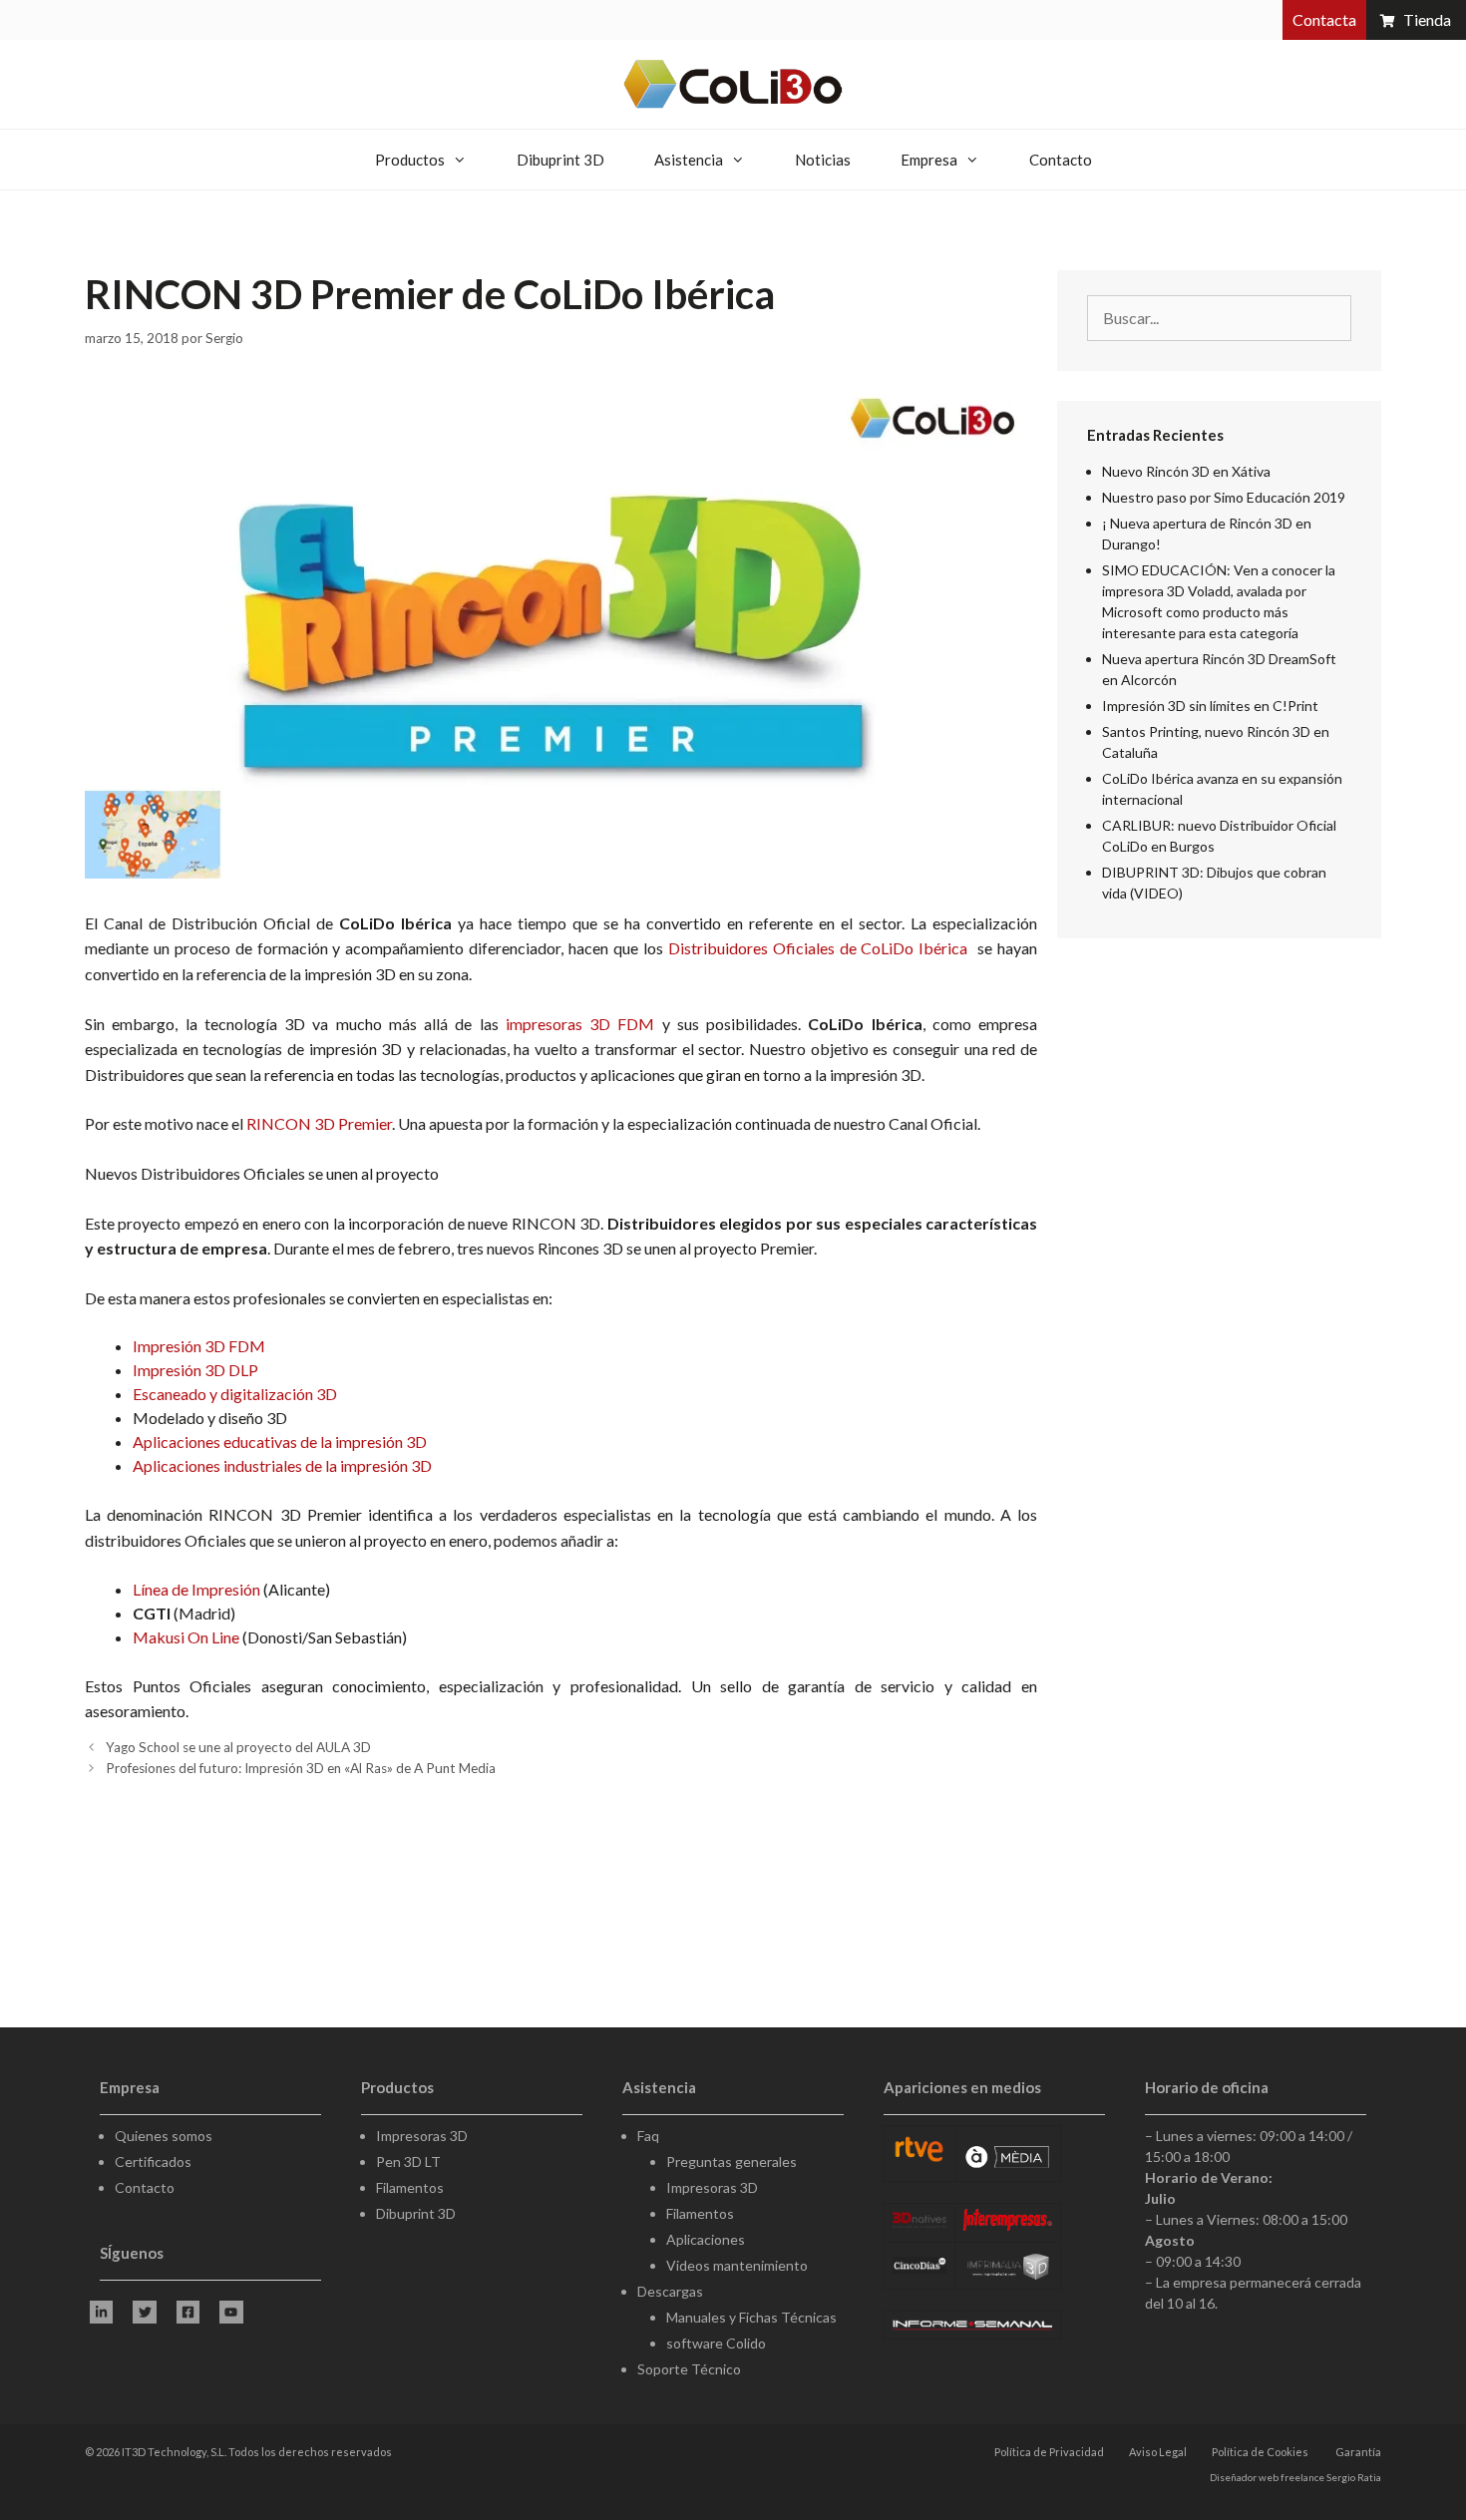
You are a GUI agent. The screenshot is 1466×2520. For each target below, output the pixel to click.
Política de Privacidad (1049, 2452)
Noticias (823, 160)
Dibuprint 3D (560, 160)
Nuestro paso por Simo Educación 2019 (1224, 497)
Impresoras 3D (422, 2136)
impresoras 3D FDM (577, 1024)
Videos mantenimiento (737, 2265)
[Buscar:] (1219, 319)
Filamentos (410, 2187)
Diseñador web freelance (1267, 2477)
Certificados (153, 2161)
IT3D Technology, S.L (173, 2452)
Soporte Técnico (689, 2369)
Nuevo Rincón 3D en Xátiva (1186, 471)
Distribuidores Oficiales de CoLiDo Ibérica (820, 948)
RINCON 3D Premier (319, 1123)
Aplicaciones (706, 2239)
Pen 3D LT (408, 2161)
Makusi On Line (186, 1637)
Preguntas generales (732, 2161)
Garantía (1358, 2452)
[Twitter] (144, 2312)
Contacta (1324, 19)
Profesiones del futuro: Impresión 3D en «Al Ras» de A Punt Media (301, 1768)
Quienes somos (164, 2136)
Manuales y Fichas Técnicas (751, 2317)
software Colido (716, 2343)
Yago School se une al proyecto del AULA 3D (238, 1747)
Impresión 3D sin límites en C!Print (1210, 706)
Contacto (1061, 160)
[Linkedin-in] (101, 2312)
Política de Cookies (1260, 2452)
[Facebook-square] (188, 2312)
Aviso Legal (1158, 2452)
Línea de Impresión (196, 1589)
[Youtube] (231, 2312)
